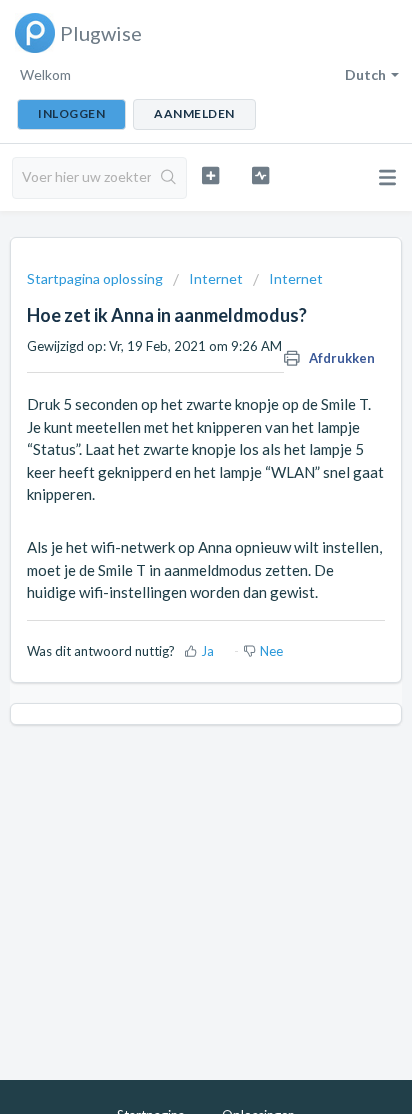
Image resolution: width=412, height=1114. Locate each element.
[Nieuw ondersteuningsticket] (211, 175)
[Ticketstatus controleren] (261, 175)
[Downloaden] (169, 544)
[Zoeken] (168, 178)
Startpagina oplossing (96, 278)
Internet (216, 278)
